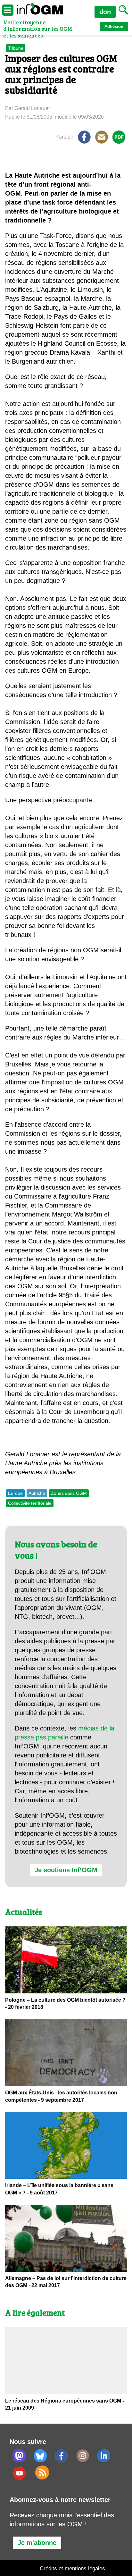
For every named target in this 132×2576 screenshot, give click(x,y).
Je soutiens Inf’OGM (66, 1870)
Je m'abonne (37, 2543)
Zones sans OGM (69, 1493)
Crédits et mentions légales (72, 2568)
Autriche (37, 1493)
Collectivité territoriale (30, 1503)
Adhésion (114, 26)
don (105, 12)
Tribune (16, 48)
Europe (15, 1493)
